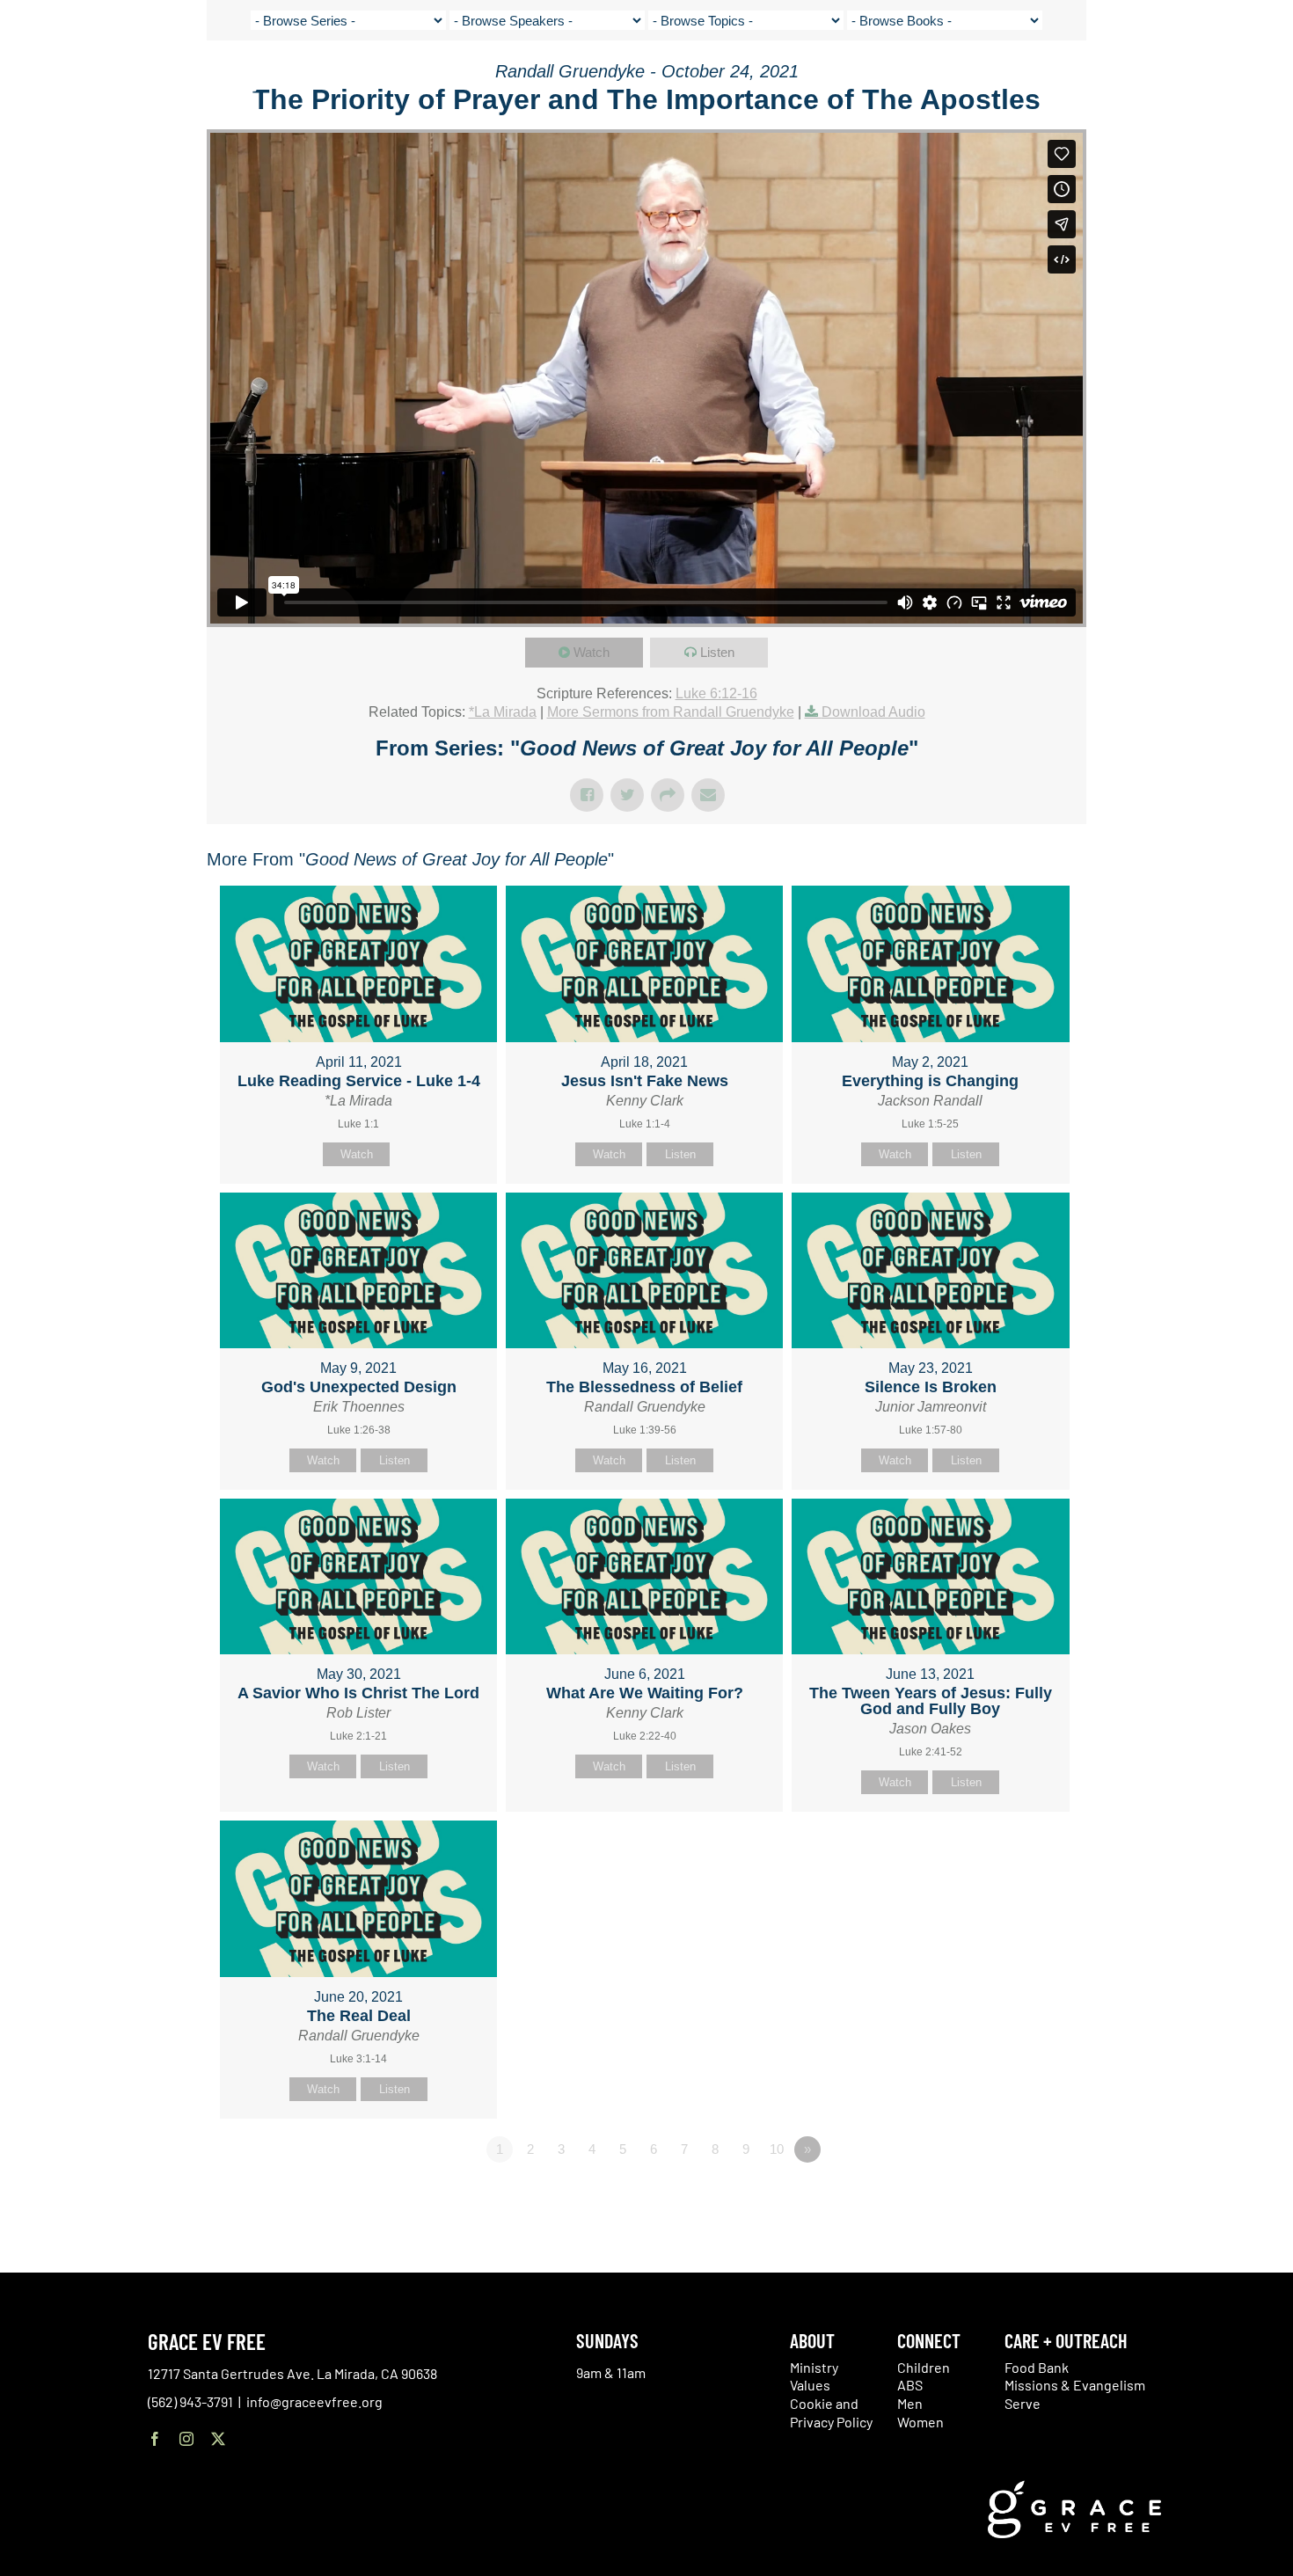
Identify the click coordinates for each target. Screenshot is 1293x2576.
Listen (717, 652)
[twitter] (218, 2439)
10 (777, 2149)
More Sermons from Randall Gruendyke (671, 712)
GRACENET (1180, 79)
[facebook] (155, 2439)
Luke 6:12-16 (716, 693)
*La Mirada (503, 712)
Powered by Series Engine (1021, 2198)
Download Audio (873, 712)
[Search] (1224, 82)
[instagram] (186, 2439)
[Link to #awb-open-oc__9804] (1267, 81)
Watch (592, 652)
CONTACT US (1108, 79)
